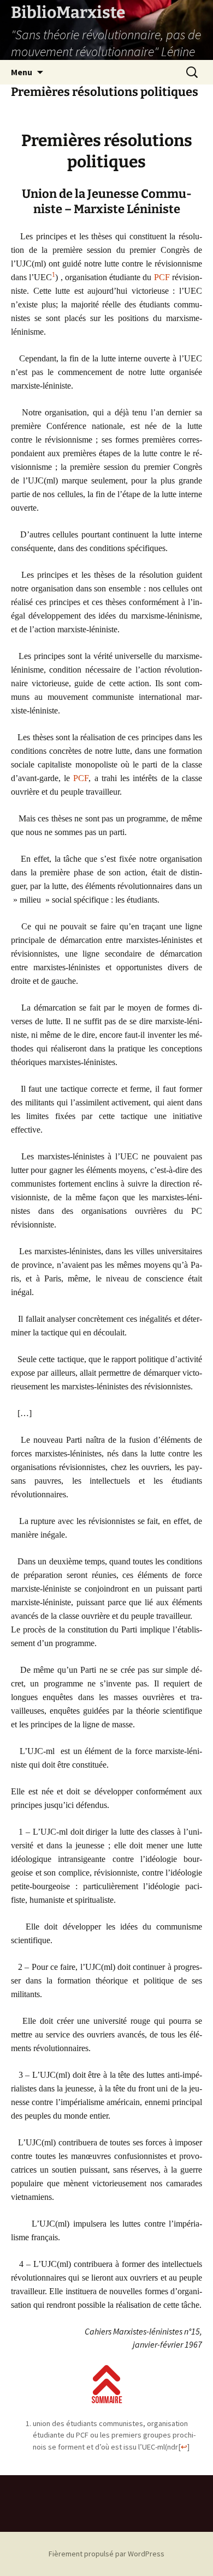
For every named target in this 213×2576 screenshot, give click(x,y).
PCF (162, 277)
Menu (22, 72)
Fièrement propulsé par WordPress (106, 2554)
